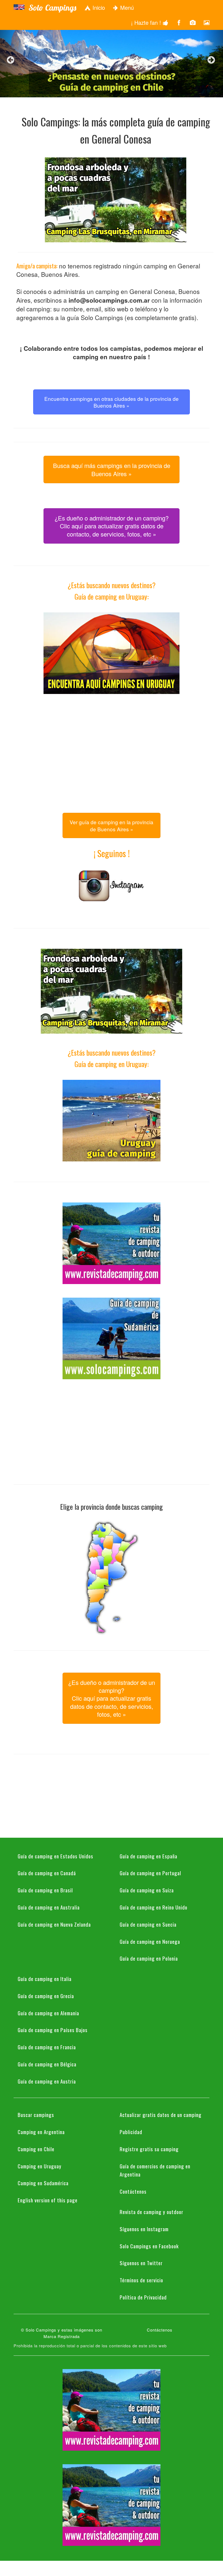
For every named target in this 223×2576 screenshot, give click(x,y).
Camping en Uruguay (40, 2166)
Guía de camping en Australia (49, 1907)
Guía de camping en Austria (47, 2081)
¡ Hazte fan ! (147, 22)
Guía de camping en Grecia (46, 1996)
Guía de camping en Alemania (48, 2013)
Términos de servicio (141, 2280)
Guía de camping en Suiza (147, 1890)
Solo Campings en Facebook (149, 2246)
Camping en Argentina (41, 2132)
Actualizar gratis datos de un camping (161, 2115)
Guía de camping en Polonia (149, 1958)
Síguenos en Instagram (144, 2229)
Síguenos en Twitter (141, 2263)
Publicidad (131, 2132)
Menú (126, 7)
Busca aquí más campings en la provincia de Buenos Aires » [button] (112, 469)
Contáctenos (133, 2191)
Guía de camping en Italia (45, 1979)
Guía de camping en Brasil (45, 1890)
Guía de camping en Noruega (150, 1941)
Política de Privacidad (143, 2297)
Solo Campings (52, 8)
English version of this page (48, 2200)
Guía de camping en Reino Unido (154, 1907)
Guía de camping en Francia (47, 2047)
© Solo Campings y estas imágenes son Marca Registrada (62, 2333)
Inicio (98, 7)
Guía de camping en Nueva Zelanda (54, 1924)
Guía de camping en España (148, 1856)
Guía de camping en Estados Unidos (55, 1856)
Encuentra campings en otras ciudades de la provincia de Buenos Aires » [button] (112, 402)
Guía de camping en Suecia (148, 1924)
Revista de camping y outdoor (151, 2212)
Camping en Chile (36, 2149)
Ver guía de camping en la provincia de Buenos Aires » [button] (112, 825)
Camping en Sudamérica (43, 2183)
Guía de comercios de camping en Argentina (155, 2170)
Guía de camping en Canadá (47, 1873)
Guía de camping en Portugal (150, 1873)
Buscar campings (36, 2115)
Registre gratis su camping (149, 2149)
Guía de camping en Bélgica (47, 2064)
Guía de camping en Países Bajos (53, 2030)
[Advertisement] (112, 746)
